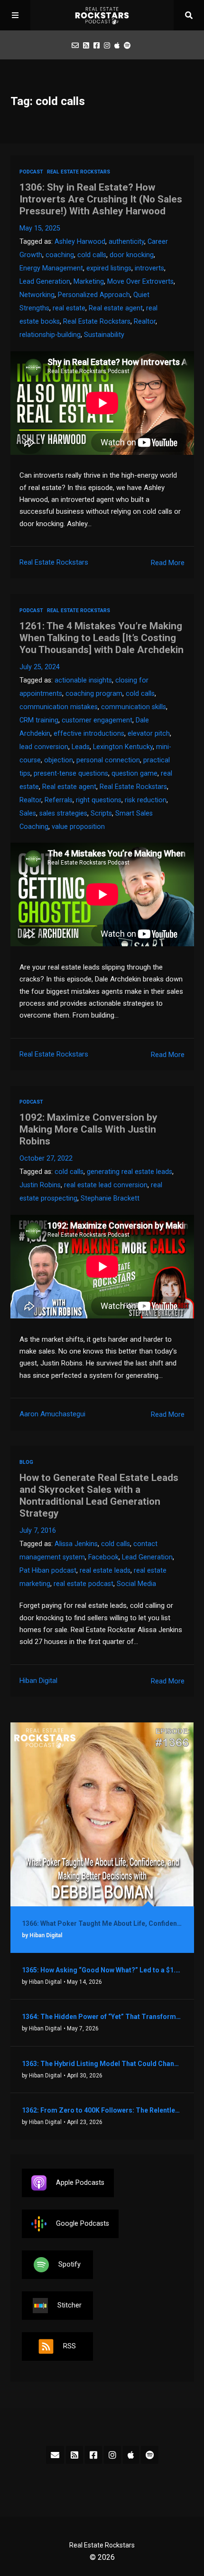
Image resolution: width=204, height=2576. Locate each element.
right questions (99, 800)
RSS (70, 2346)
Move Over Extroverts (140, 282)
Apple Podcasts (80, 2183)
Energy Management (51, 268)
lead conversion (44, 747)
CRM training (39, 720)
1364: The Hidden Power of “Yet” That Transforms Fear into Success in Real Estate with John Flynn (102, 2017)
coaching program (94, 694)
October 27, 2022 (46, 1158)
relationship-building (50, 335)
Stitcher (70, 2305)
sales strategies (63, 813)
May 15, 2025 (40, 228)
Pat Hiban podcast (48, 1571)
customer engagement (97, 720)
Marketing (89, 282)
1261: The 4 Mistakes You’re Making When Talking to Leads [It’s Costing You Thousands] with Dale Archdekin (102, 638)
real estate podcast (83, 1584)
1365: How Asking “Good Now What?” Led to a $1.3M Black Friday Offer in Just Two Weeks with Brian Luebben (102, 1970)
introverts (149, 268)
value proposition (78, 827)
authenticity (126, 242)
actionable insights (83, 680)
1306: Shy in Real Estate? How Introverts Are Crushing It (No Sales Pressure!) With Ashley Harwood (101, 199)
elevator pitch (149, 734)
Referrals (59, 800)
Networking (37, 295)
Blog (26, 1462)
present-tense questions (71, 774)
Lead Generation (45, 282)
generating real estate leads (130, 1172)
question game (134, 774)
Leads (81, 747)
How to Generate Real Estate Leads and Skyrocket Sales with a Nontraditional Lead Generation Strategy (99, 1495)
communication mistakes (59, 707)
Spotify (70, 2264)
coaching (60, 255)
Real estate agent (116, 308)
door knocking (132, 255)
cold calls (92, 255)
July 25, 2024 (40, 667)
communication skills (134, 707)
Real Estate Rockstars (79, 172)
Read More (168, 563)
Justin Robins (40, 1185)
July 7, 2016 (38, 1531)
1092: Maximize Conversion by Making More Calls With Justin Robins (88, 1129)
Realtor (145, 322)
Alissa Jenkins (76, 1544)
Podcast (31, 172)
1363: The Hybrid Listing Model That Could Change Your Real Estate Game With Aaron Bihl (102, 2064)
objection (59, 760)
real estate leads (105, 1571)
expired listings (109, 268)
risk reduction (146, 800)
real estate (69, 308)
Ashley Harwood (80, 242)
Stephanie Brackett (110, 1198)
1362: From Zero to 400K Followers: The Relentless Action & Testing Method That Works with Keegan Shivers (102, 2110)
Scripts (101, 813)
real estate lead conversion (106, 1185)
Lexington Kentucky (123, 747)
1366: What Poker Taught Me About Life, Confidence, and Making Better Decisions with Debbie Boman (102, 1923)
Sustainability (104, 335)
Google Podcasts (83, 2224)
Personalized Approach (94, 295)
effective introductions (89, 734)
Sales (28, 813)
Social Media (136, 1584)
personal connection (108, 760)
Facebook (103, 1557)
